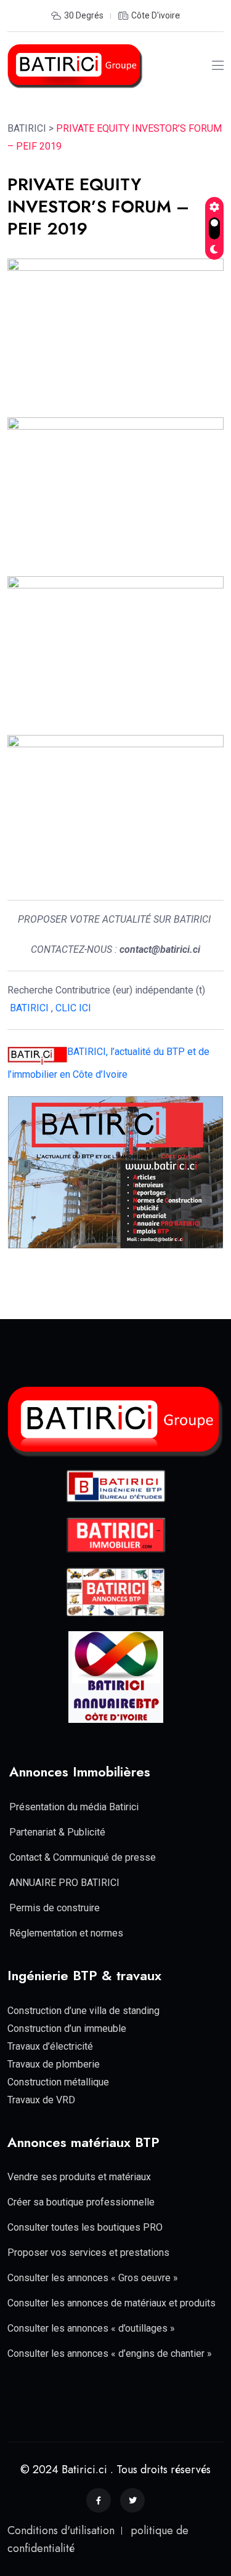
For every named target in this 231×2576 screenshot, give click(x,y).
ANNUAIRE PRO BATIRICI (64, 1883)
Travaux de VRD (41, 2100)
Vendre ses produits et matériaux (79, 2177)
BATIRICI (29, 1008)
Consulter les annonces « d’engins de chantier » (110, 2353)
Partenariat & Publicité (57, 1832)
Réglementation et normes (66, 1933)
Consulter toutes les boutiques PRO (85, 2227)
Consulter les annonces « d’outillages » (91, 2328)
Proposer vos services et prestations (88, 2253)
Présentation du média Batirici (74, 1807)
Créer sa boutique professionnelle (81, 2202)
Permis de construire (55, 1908)
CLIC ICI (75, 1008)
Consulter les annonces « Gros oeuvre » (93, 2278)
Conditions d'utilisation (61, 2530)
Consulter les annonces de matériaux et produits (111, 2303)
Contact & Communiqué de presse (83, 1857)
